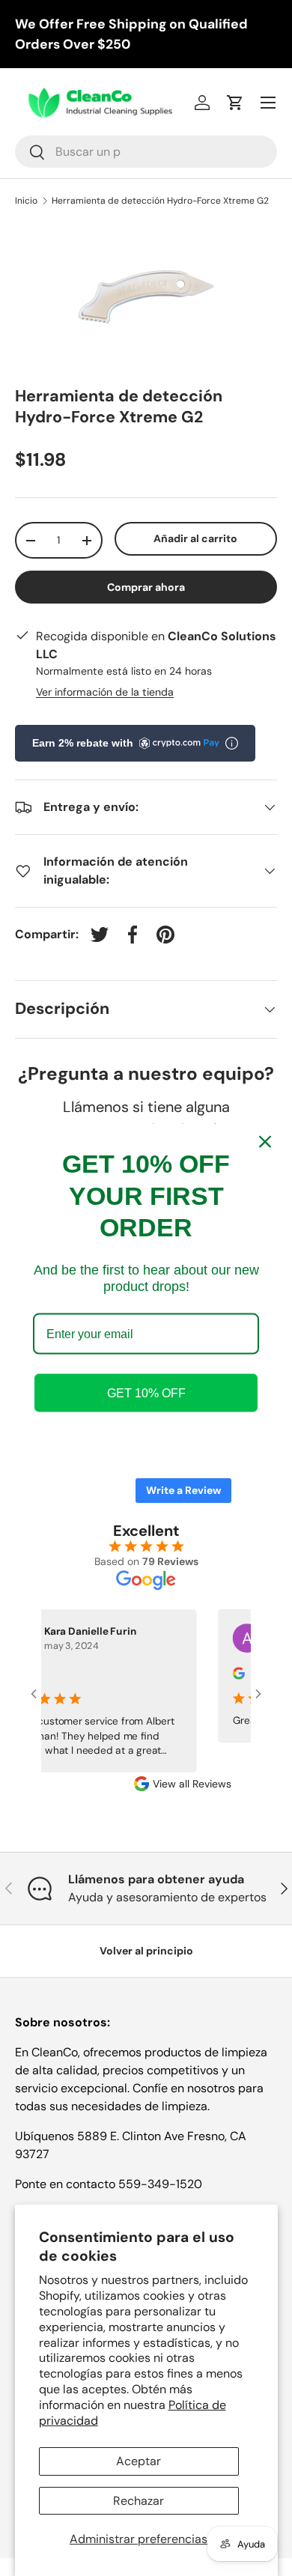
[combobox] (146, 152)
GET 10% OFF (146, 1392)
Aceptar (139, 2461)
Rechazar (139, 2501)
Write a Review (183, 1490)
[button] (235, 103)
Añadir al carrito (195, 538)
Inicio (26, 201)
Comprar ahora (146, 587)
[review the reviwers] (232, 1676)
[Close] (265, 1142)
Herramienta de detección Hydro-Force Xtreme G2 (160, 201)
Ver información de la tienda (105, 692)
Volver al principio (146, 1951)
